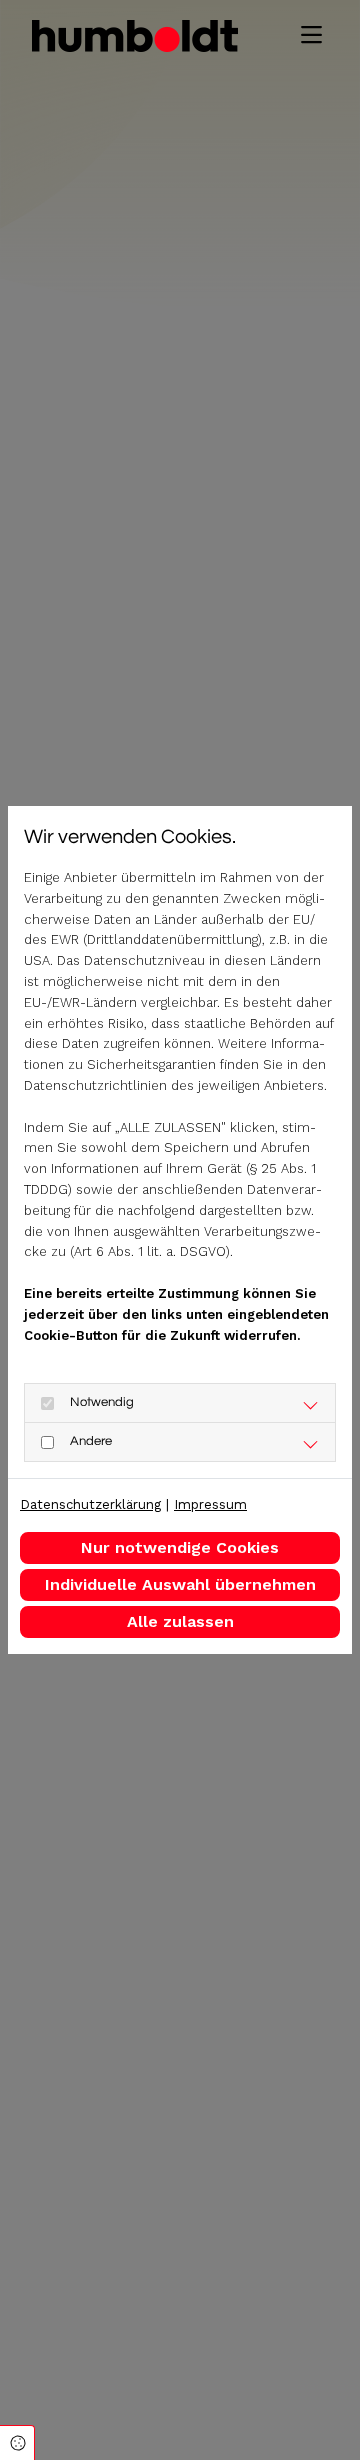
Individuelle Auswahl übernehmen (180, 1584)
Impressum (210, 1504)
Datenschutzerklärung (90, 1504)
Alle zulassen (180, 1621)
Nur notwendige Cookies (180, 1547)
